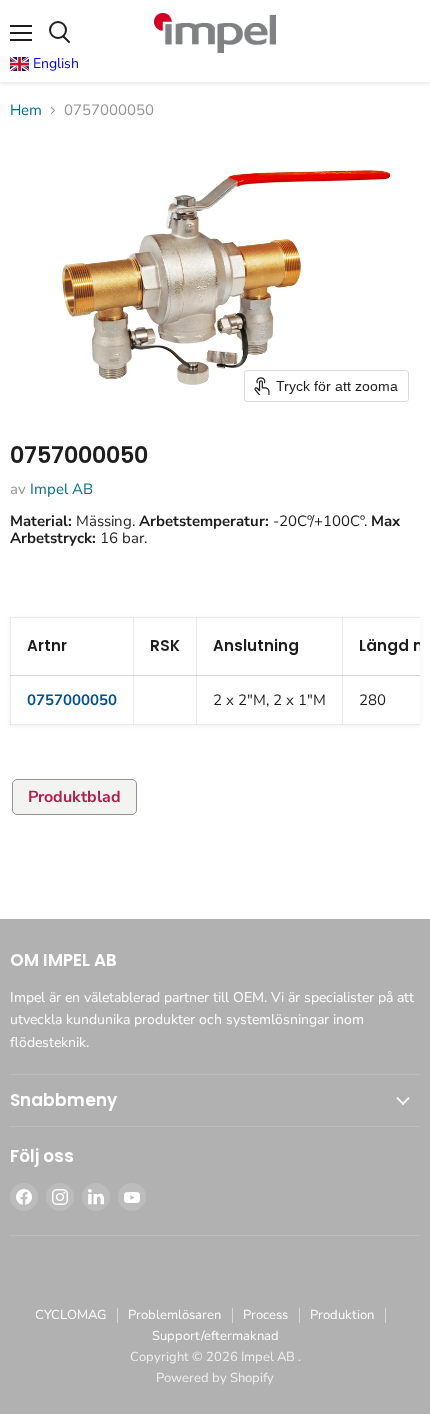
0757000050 (72, 700)
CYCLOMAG (70, 1315)
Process (265, 1315)
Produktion (342, 1315)
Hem (26, 110)
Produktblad (74, 797)
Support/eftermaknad (215, 1336)
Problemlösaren (174, 1315)
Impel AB (61, 489)
